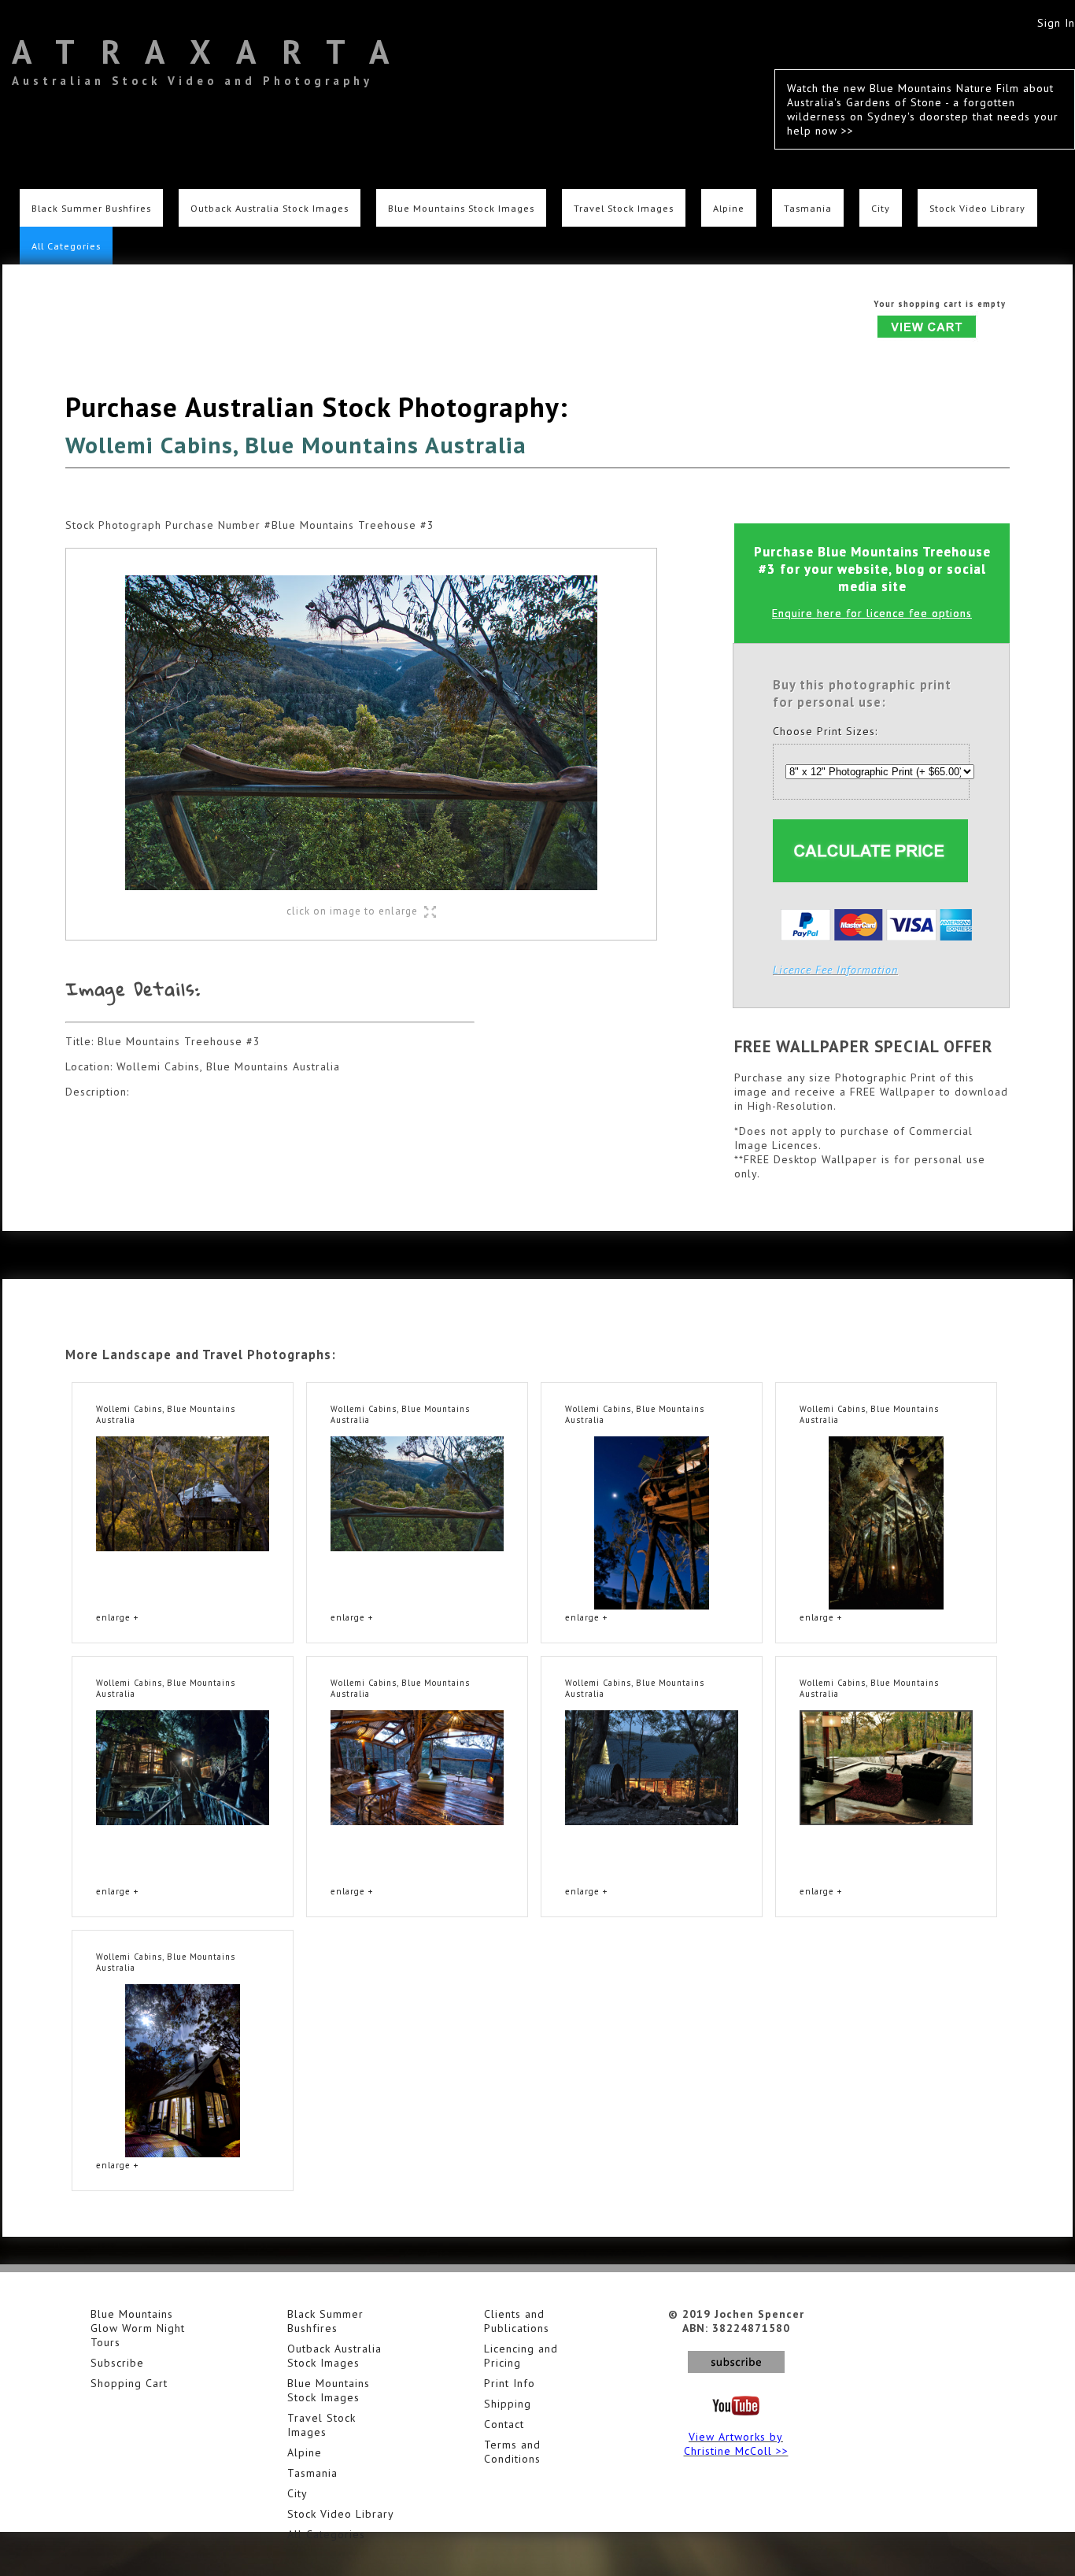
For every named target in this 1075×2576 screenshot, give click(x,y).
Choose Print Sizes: (825, 731)
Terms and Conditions (512, 2452)
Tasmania (808, 208)
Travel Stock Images (624, 208)
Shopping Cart (129, 2383)
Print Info (510, 2383)
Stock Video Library (977, 208)
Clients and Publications (517, 2321)
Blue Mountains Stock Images (461, 208)
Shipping (508, 2404)
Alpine (729, 208)
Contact (504, 2424)
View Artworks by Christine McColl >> (736, 2444)
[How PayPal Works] (876, 937)
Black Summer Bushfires (91, 208)
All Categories (66, 246)
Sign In (1056, 23)
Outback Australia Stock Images (270, 208)
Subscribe (117, 2363)
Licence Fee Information (835, 970)
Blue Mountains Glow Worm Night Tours (138, 2328)
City (881, 208)
